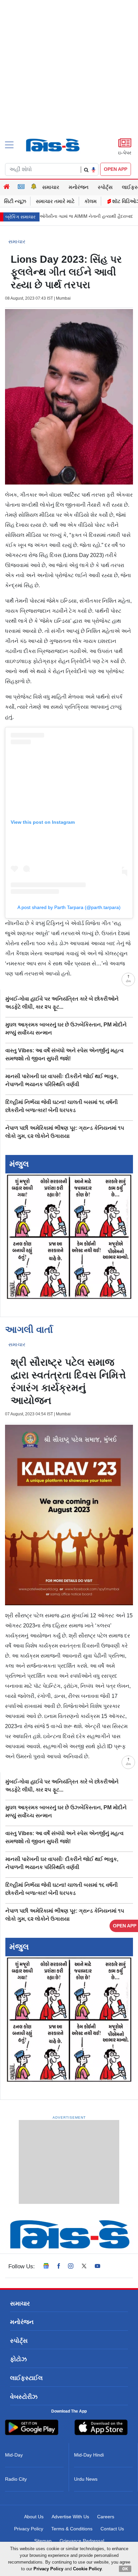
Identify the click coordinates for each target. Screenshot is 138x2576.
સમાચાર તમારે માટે (55, 201)
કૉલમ (91, 201)
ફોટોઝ (18, 2359)
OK (125, 2569)
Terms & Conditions (72, 2529)
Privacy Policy (29, 2529)
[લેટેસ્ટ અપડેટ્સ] (34, 187)
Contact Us (112, 2529)
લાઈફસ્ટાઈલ (26, 2378)
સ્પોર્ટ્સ (105, 187)
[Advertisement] (69, 81)
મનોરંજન (79, 187)
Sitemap (43, 2541)
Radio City (16, 2479)
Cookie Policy (87, 2569)
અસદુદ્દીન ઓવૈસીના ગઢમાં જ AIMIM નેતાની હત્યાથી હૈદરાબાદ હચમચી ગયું (69, 216)
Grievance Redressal (82, 2541)
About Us (34, 2517)
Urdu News (86, 2479)
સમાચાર (51, 187)
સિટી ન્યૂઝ (15, 201)
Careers (106, 2517)
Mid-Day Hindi (89, 2455)
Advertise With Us (70, 2517)
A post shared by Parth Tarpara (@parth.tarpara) (69, 907)
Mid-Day (14, 2455)
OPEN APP (116, 169)
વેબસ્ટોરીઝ (24, 2397)
